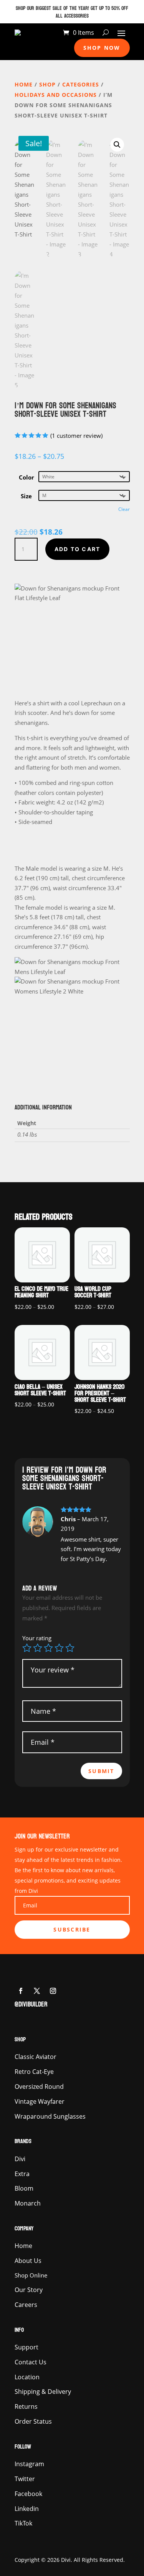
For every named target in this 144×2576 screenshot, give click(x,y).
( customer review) (76, 435)
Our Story (29, 2290)
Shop (47, 84)
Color (26, 477)
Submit (101, 1771)
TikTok (23, 2523)
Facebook (28, 2494)
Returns (26, 2406)
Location (27, 2377)
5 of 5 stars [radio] (70, 1648)
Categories (81, 84)
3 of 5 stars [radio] (48, 1648)
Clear (124, 509)
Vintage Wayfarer (40, 2101)
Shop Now (102, 48)
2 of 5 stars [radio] (38, 1648)
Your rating (37, 1638)
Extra (22, 2174)
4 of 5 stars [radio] (59, 1648)
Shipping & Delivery (43, 2392)
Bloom (24, 2188)
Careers (26, 2305)
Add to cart (78, 549)
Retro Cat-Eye (34, 2072)
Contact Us (31, 2362)
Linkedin (27, 2509)
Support (26, 2347)
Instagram (29, 2464)
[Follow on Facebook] (21, 1991)
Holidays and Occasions (56, 95)
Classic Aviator (36, 2057)
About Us (28, 2261)
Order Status (33, 2421)
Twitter (25, 2479)
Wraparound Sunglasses (50, 2116)
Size (26, 496)
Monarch (28, 2203)
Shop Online (31, 2275)
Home (24, 84)
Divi (20, 2159)
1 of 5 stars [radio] (27, 1648)
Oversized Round (39, 2087)
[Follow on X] (37, 1991)
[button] (117, 145)
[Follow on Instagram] (53, 1991)
